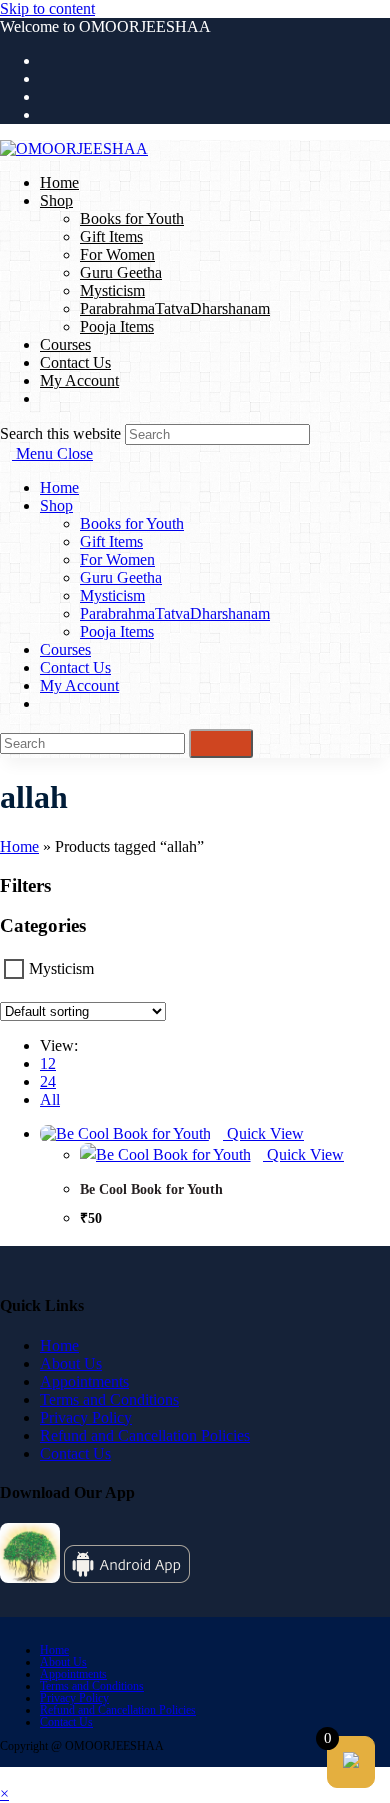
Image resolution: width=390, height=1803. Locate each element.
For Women (117, 559)
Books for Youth (132, 523)
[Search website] (46, 398)
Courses (65, 649)
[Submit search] (221, 743)
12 (48, 1063)
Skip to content (47, 8)
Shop (56, 505)
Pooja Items (117, 631)
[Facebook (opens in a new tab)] (46, 78)
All (50, 1099)
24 (48, 1081)
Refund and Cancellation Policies (145, 1435)
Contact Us (75, 667)
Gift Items (111, 541)
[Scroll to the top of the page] (6, 1775)
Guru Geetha (121, 577)
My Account (79, 685)
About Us (71, 1363)
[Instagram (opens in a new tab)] (46, 96)
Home (59, 487)
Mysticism (112, 595)
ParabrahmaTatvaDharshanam (175, 613)
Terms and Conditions (109, 1399)
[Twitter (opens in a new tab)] (46, 60)
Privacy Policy (86, 1417)
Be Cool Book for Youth (151, 1189)
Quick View (263, 1133)
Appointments (84, 1381)
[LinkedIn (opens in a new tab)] (46, 114)
